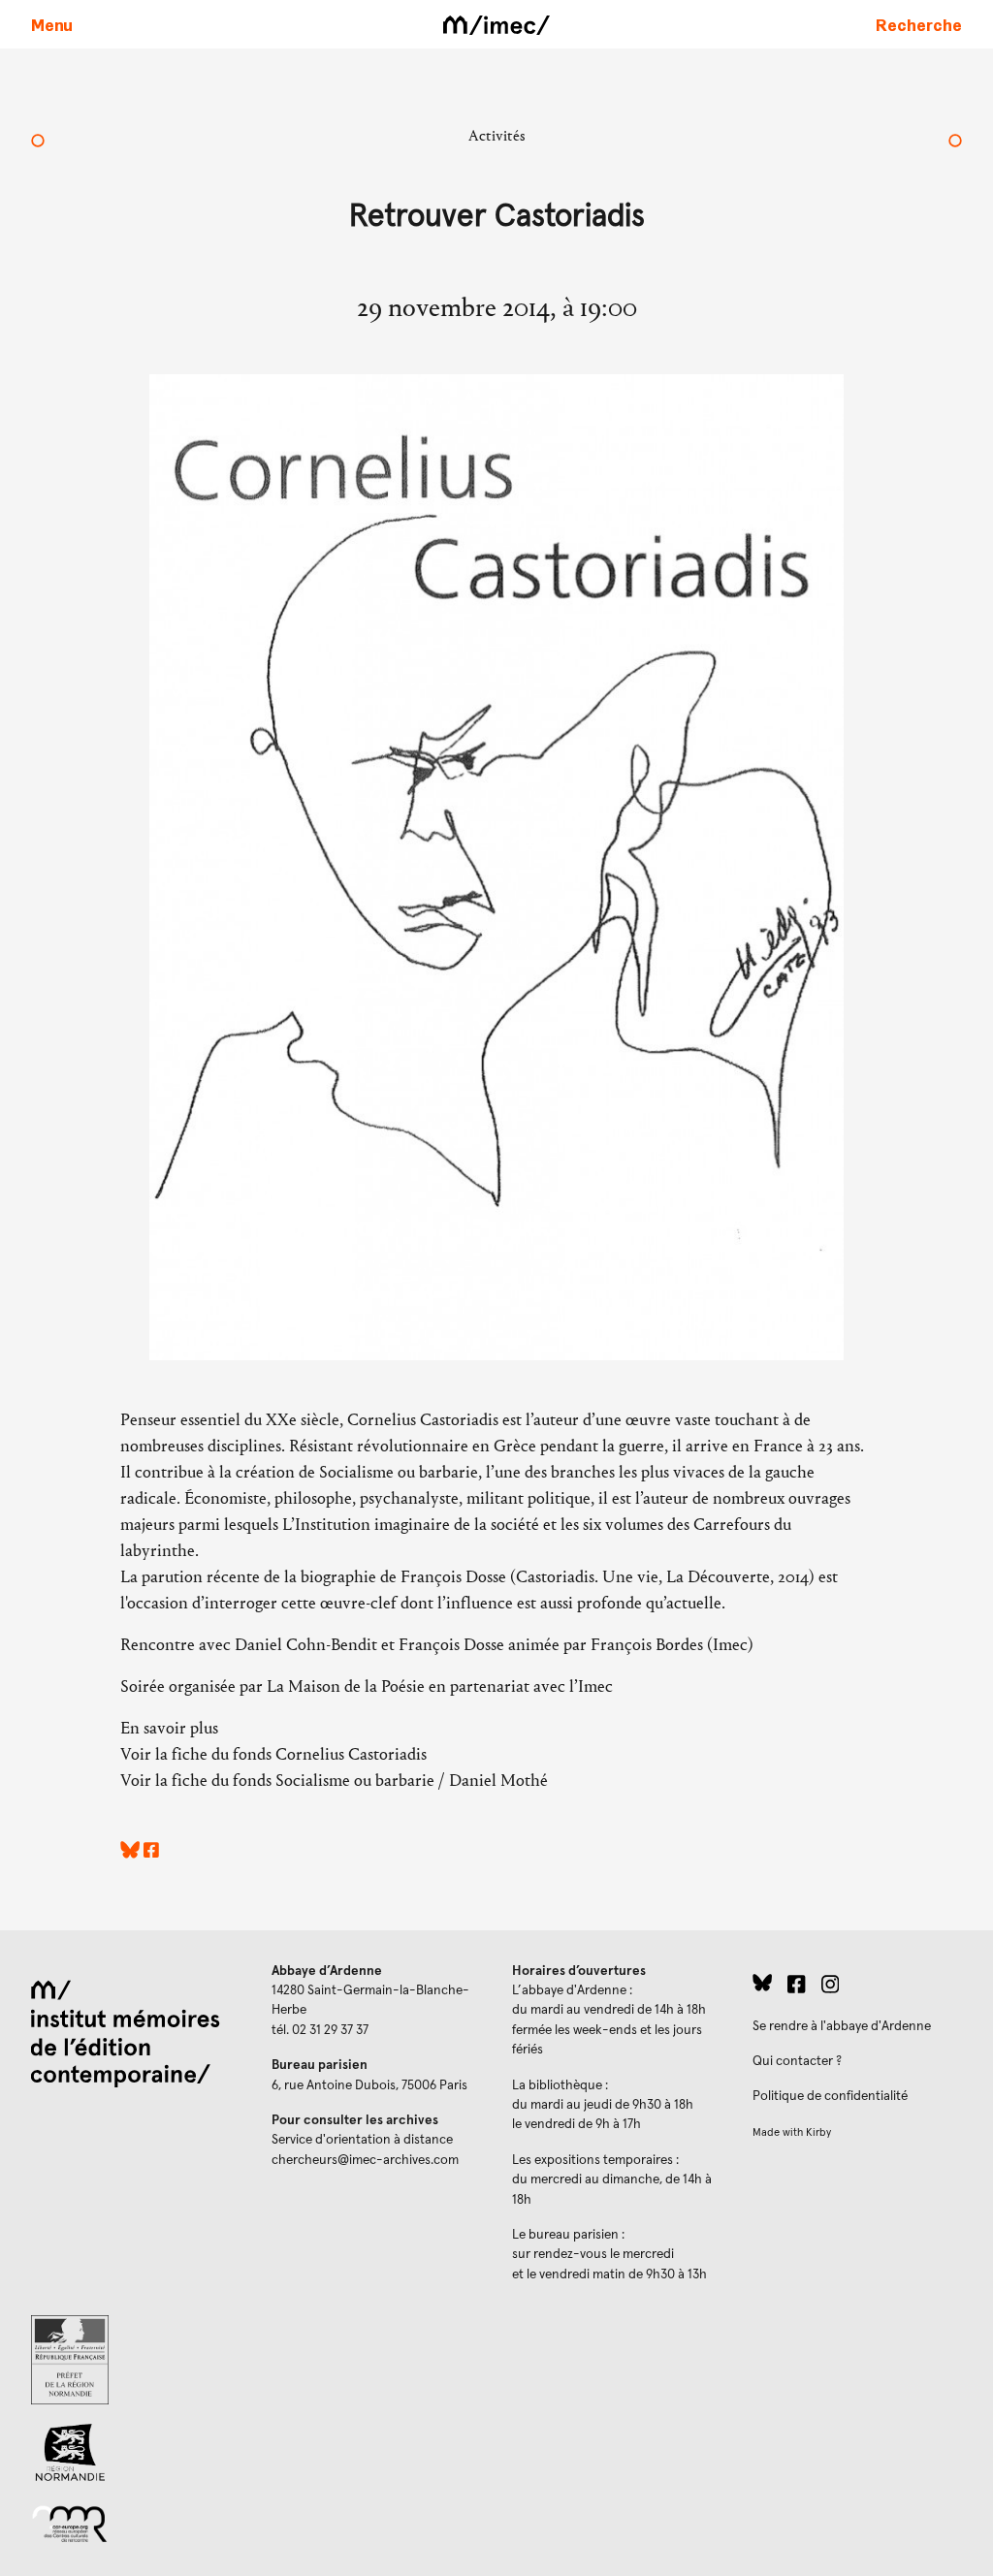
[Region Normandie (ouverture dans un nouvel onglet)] (136, 2452)
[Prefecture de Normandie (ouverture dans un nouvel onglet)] (136, 2360)
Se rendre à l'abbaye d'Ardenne (842, 2026)
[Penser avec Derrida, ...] (955, 143)
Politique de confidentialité (830, 2096)
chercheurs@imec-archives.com (365, 2160)
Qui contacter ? (797, 2061)
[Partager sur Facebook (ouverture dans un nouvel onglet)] (151, 1853)
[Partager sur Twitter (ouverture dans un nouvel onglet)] (130, 1853)
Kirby (818, 2132)
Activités (497, 135)
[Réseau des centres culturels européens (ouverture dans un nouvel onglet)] (136, 2523)
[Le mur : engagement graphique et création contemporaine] (38, 143)
